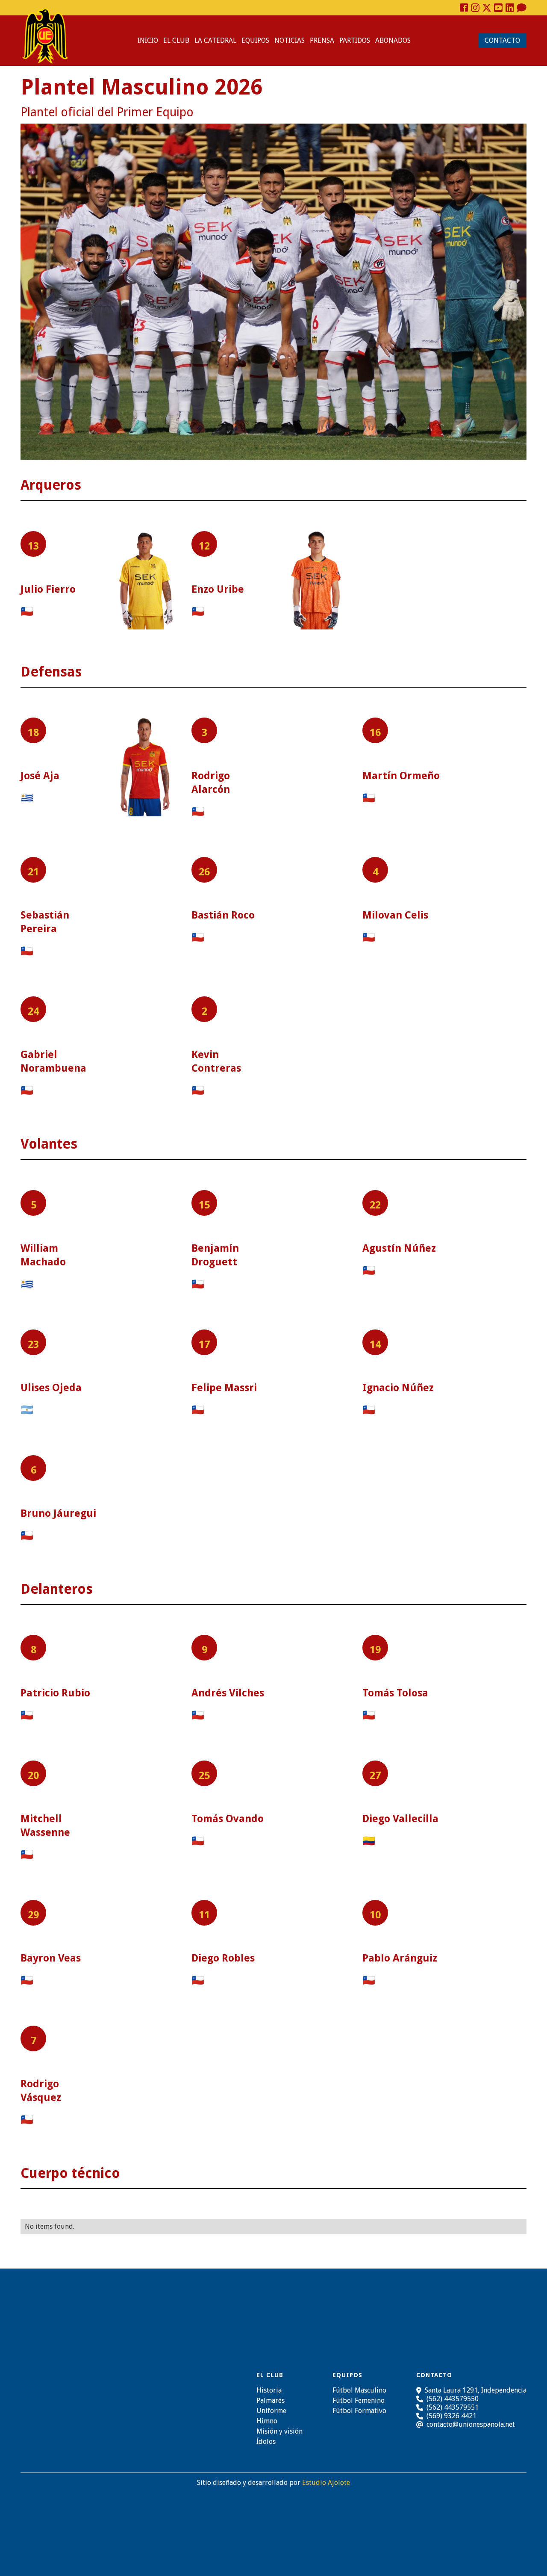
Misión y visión (279, 2431)
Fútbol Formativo (359, 2411)
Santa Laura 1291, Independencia (476, 2390)
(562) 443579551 (453, 2407)
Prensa (322, 40)
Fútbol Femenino (359, 2401)
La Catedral (215, 40)
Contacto (502, 40)
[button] (176, 41)
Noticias (290, 40)
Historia (269, 2390)
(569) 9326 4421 (451, 2416)
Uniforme (271, 2411)
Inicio (148, 40)
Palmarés (271, 2401)
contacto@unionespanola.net (471, 2425)
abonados (393, 40)
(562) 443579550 (453, 2399)
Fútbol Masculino (359, 2390)
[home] (45, 36)
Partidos (355, 40)
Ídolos (266, 2442)
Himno (267, 2421)
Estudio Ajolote (326, 2483)
